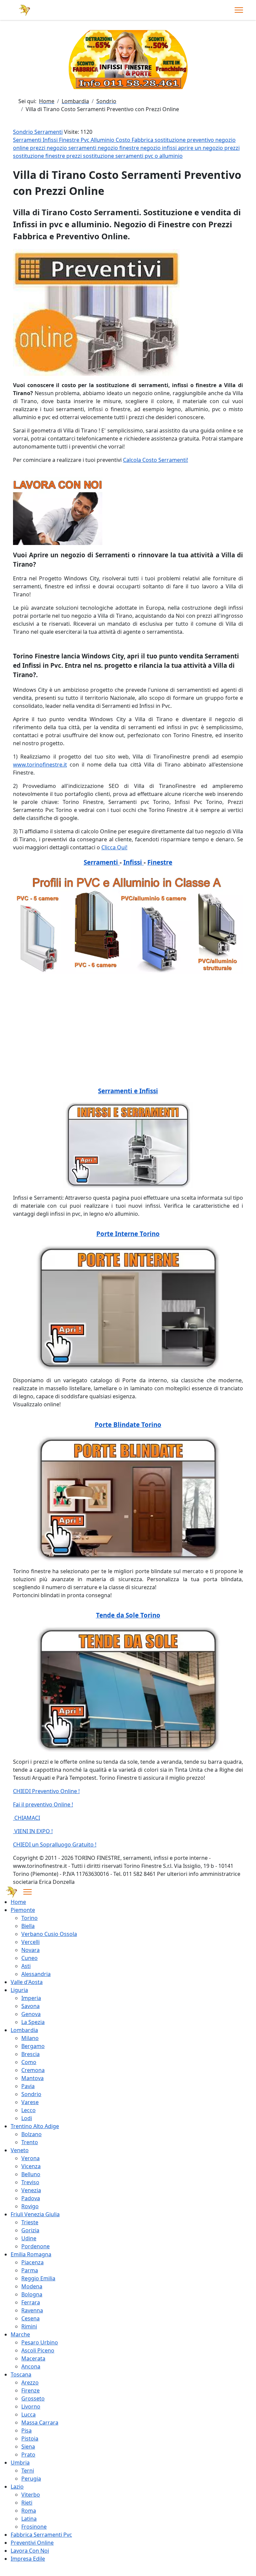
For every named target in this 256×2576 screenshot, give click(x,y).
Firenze (30, 2390)
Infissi (51, 140)
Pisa (26, 2430)
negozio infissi (159, 148)
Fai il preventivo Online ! (43, 1804)
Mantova (32, 2078)
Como (29, 2062)
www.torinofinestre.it (40, 765)
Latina (29, 2519)
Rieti (27, 2503)
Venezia (31, 2190)
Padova (31, 2198)
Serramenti (28, 140)
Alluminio (103, 140)
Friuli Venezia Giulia (35, 2214)
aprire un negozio (201, 148)
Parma (30, 2270)
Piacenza (32, 2262)
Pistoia (30, 2439)
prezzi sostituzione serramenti (105, 156)
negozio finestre (119, 148)
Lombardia (24, 2030)
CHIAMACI (26, 1818)
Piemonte (23, 1910)
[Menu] (239, 10)
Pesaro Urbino (40, 2342)
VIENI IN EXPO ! (33, 1831)
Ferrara (31, 2302)
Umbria (20, 2463)
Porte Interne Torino (128, 1234)
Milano (30, 2038)
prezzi (38, 148)
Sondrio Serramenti (38, 132)
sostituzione (171, 140)
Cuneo (29, 1958)
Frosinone (34, 2527)
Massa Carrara (40, 2422)
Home (18, 1902)
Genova (31, 2014)
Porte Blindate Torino (128, 1424)
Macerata (33, 2358)
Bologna (32, 2294)
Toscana (21, 2374)
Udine (29, 2238)
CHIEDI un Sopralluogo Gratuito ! (55, 1844)
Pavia (28, 2086)
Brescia (30, 2054)
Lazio (17, 2487)
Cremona (33, 2070)
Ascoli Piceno (38, 2350)
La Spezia (33, 2022)
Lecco (28, 2110)
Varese (30, 2102)
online (21, 148)
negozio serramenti (72, 148)
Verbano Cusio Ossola (49, 1934)
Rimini (29, 2326)
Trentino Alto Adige (35, 2126)
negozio (225, 140)
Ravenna (32, 2310)
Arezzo (30, 2382)
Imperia (31, 1998)
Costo (124, 140)
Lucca (28, 2414)
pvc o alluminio (164, 156)
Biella (28, 1926)
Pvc (86, 140)
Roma (29, 2511)
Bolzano (31, 2134)
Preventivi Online (32, 2543)
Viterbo (31, 2495)
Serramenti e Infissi (128, 1091)
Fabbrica (143, 140)
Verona (30, 2158)
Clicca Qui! (114, 847)
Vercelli (30, 1942)
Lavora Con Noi (30, 2551)
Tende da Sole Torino (128, 1615)
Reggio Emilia (38, 2278)
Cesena (30, 2318)
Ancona (31, 2366)
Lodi (27, 2118)
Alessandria (36, 1974)
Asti (26, 1966)
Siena (28, 2447)
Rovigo (30, 2206)
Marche (20, 2334)
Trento (30, 2142)
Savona (30, 2006)
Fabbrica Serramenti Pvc (41, 2535)
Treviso (30, 2182)
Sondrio (31, 2094)
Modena (32, 2286)
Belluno (31, 2174)
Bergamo (33, 2046)
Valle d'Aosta (27, 1982)
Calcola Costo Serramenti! (155, 460)
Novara (30, 1950)
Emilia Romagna (31, 2254)
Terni (28, 2471)
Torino (29, 1918)
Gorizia (30, 2230)
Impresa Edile (28, 2559)
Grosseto (33, 2398)
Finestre (70, 140)
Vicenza (31, 2166)
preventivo (201, 140)
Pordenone (35, 2246)
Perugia (31, 2479)
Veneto (20, 2150)
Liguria (19, 1990)
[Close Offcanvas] (27, 1892)
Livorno (31, 2406)
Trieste (30, 2222)
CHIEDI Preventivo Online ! (46, 1791)
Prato (28, 2455)
